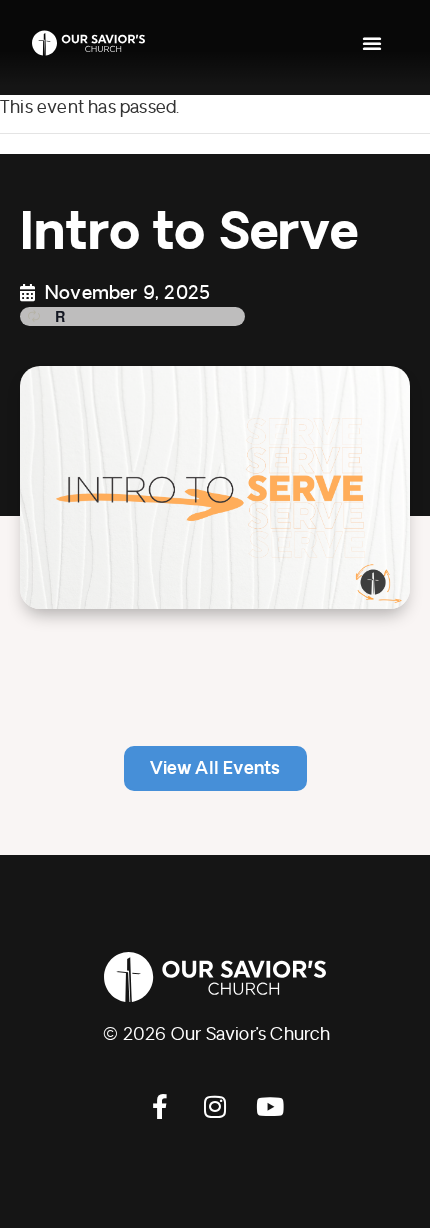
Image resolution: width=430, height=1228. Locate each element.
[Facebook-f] (160, 1106)
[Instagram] (215, 1106)
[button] (372, 43)
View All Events (215, 768)
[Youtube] (270, 1106)
